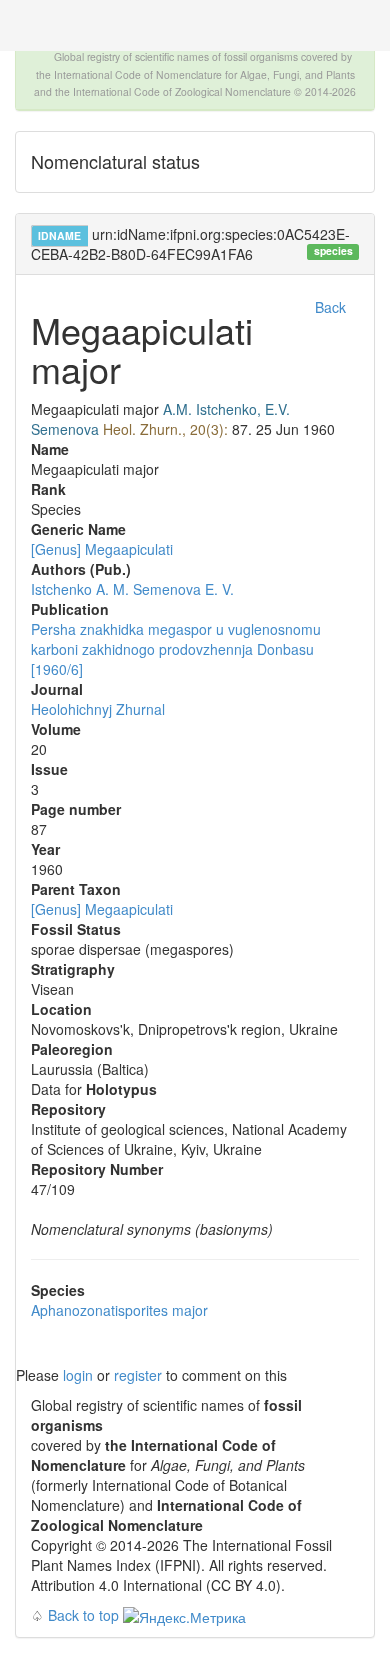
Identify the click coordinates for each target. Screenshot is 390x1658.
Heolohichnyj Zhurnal (98, 709)
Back (330, 307)
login (78, 1375)
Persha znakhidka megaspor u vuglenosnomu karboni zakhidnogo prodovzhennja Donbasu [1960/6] (176, 649)
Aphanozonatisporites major (119, 1310)
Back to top (83, 1615)
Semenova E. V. (183, 589)
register (138, 1375)
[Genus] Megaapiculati (102, 549)
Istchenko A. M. (80, 589)
